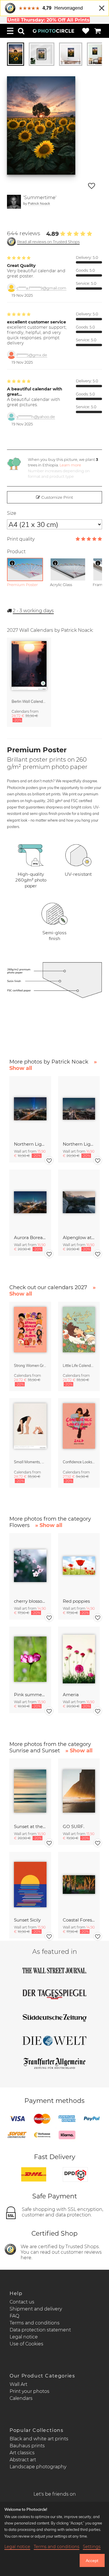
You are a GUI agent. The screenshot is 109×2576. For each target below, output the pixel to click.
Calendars (21, 2398)
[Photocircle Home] (53, 31)
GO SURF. (74, 1826)
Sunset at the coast (30, 1826)
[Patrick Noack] (14, 202)
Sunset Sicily (27, 1920)
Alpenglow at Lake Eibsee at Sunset (79, 1237)
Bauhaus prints (27, 2446)
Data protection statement (40, 2330)
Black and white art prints (39, 2439)
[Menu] (10, 31)
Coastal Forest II (79, 1920)
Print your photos (30, 2391)
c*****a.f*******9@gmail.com (41, 288)
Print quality (21, 539)
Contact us (22, 2302)
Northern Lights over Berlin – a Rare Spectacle (79, 1144)
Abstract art (23, 2460)
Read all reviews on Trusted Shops (48, 242)
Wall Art (18, 2384)
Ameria (71, 1695)
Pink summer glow (30, 1695)
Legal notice (24, 2337)
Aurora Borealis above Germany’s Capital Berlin (30, 1237)
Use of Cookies (26, 2344)
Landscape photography (38, 2467)
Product (16, 552)
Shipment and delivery (36, 2309)
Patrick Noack (39, 203)
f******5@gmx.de (32, 355)
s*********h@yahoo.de (36, 417)
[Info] (12, 563)
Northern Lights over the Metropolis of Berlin (30, 1144)
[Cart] (98, 31)
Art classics (22, 2453)
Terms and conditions (35, 2323)
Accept (92, 2561)
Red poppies (76, 1601)
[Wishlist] (86, 31)
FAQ (14, 2316)
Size (12, 513)
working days (33, 611)
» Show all (49, 1525)
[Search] (21, 31)
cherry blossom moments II (30, 1601)
